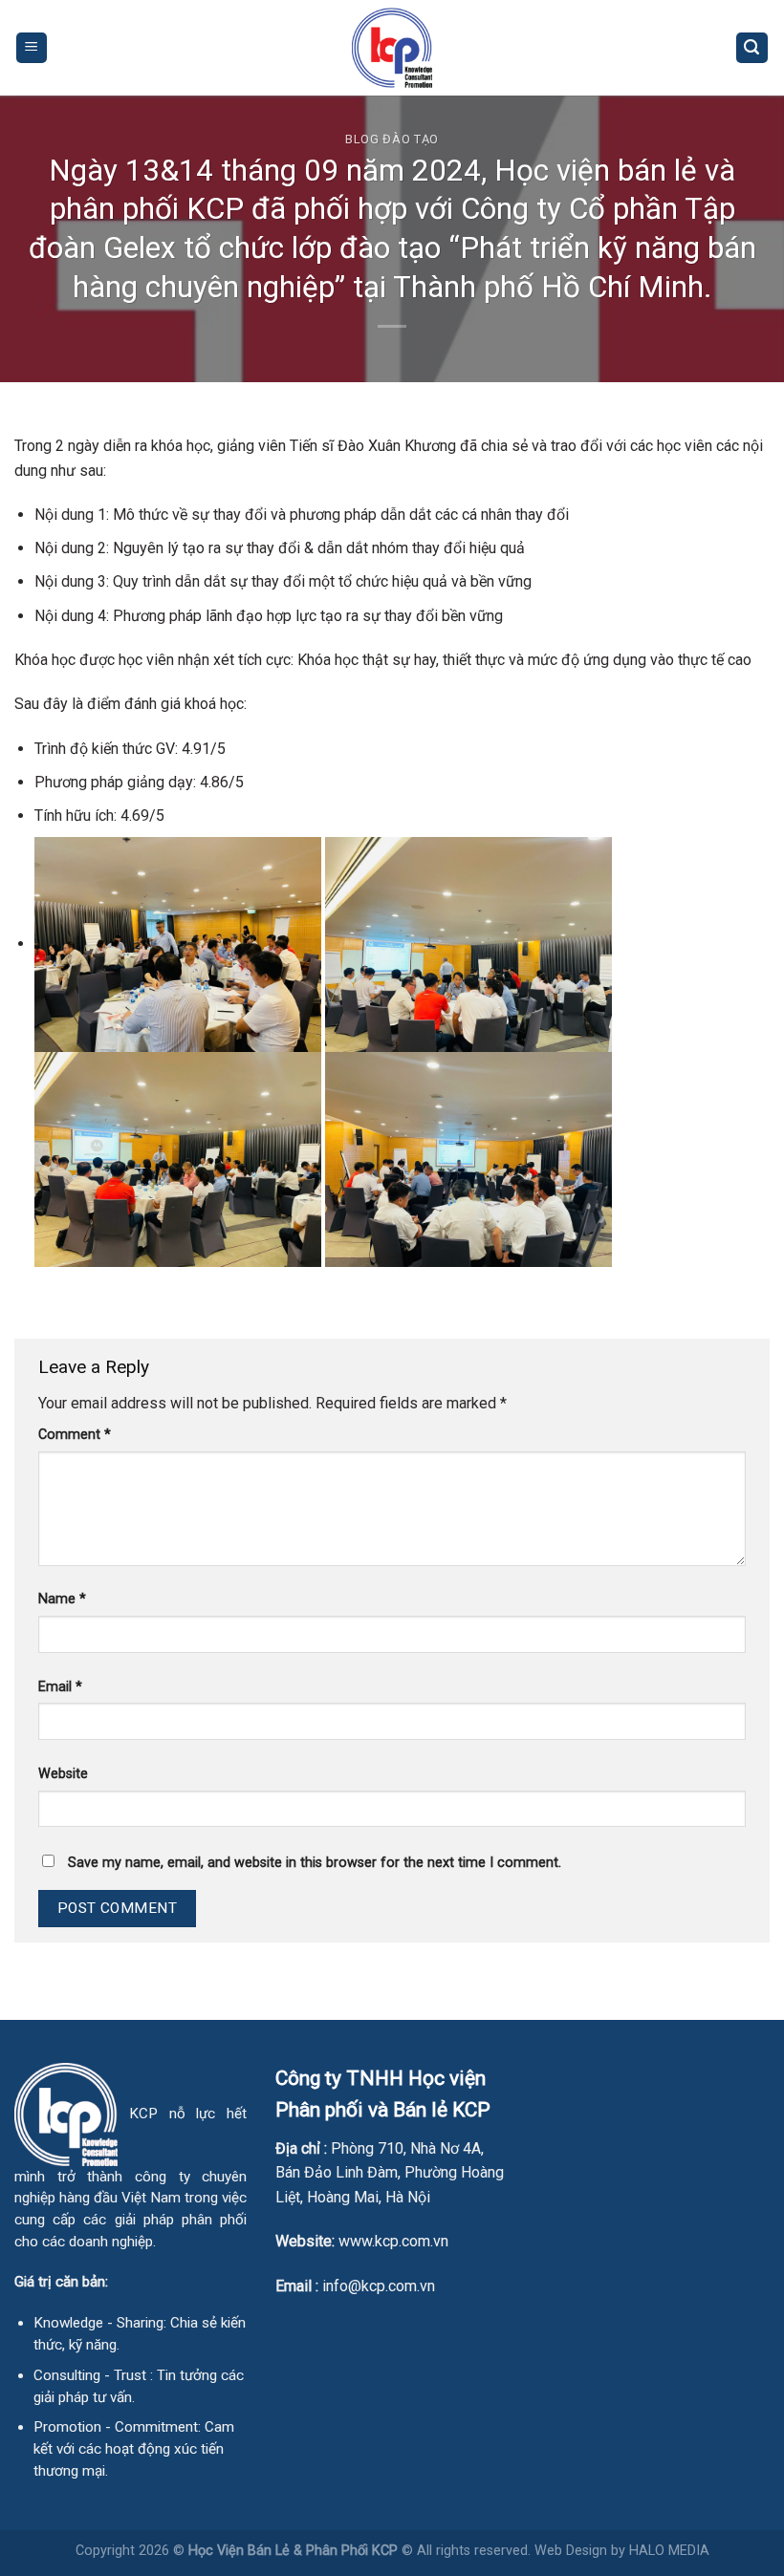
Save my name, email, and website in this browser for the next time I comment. (315, 1863)
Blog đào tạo (392, 139)
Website (63, 1774)
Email (60, 1687)
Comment (75, 1435)
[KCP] (392, 48)
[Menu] (32, 48)
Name (62, 1599)
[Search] (752, 48)
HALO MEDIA (669, 2551)
